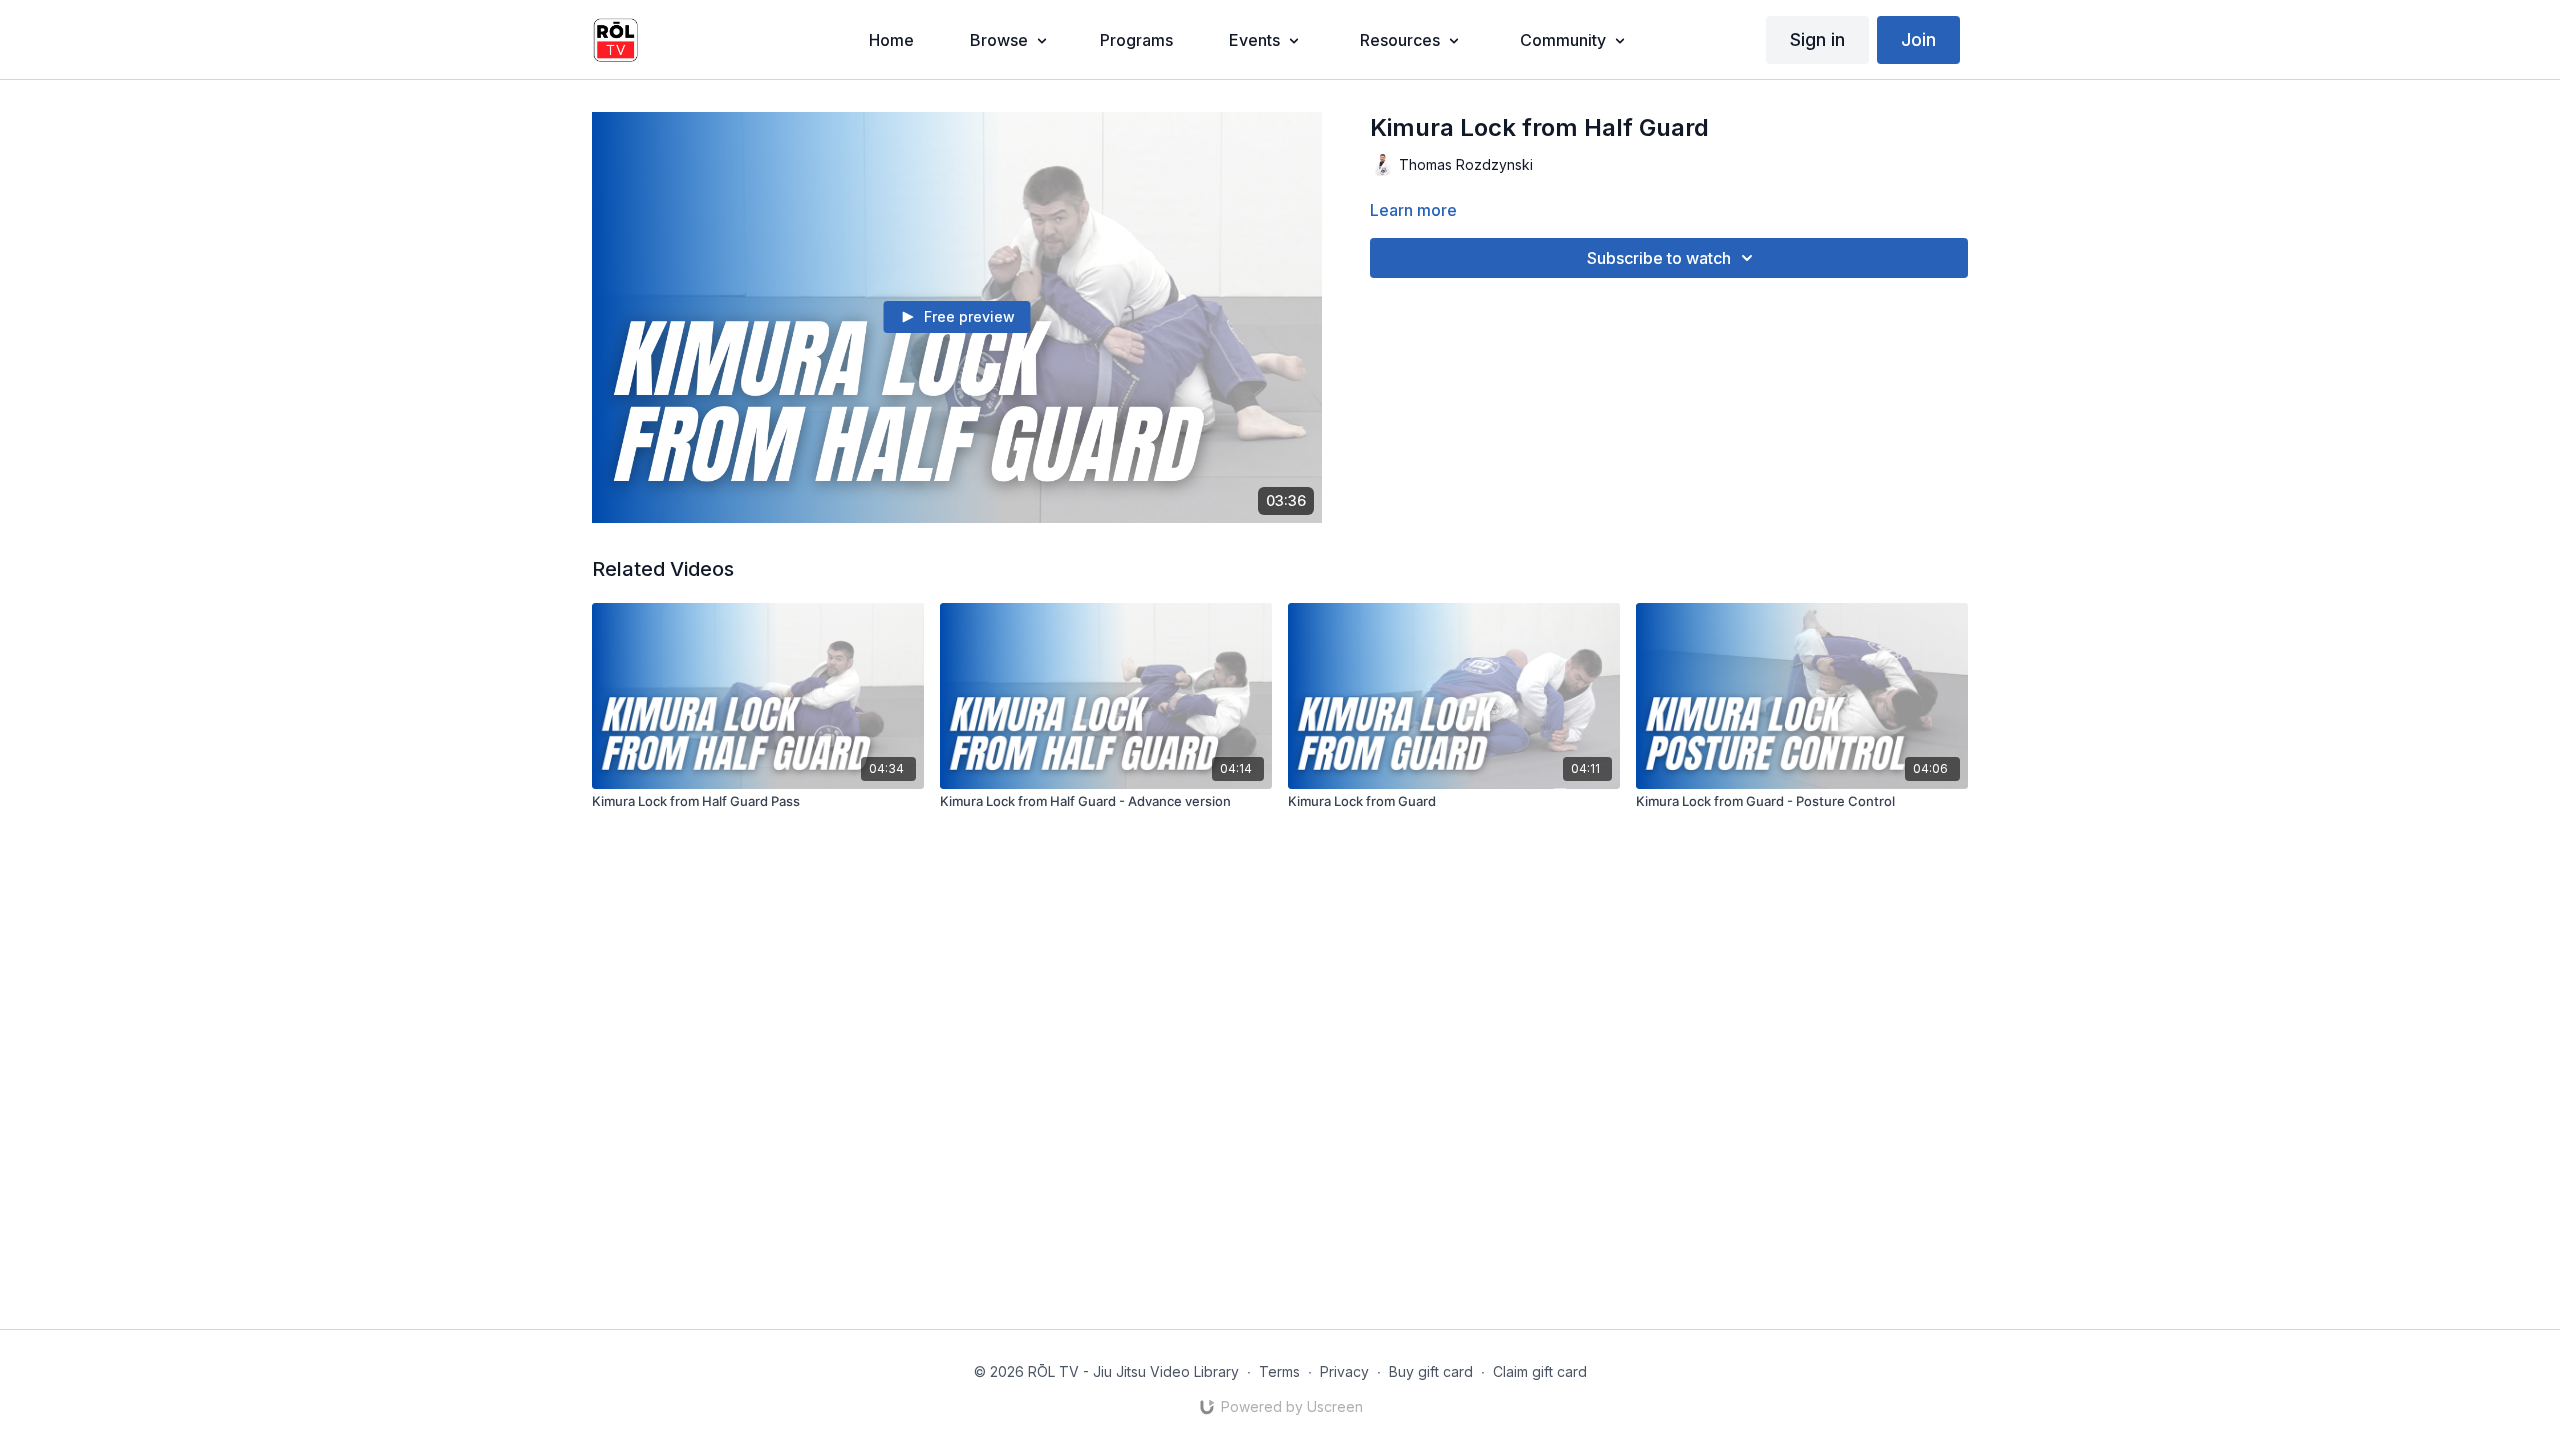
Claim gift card (1540, 1371)
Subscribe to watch (1659, 258)
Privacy (1344, 1371)
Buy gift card (1431, 1371)
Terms (1279, 1371)
